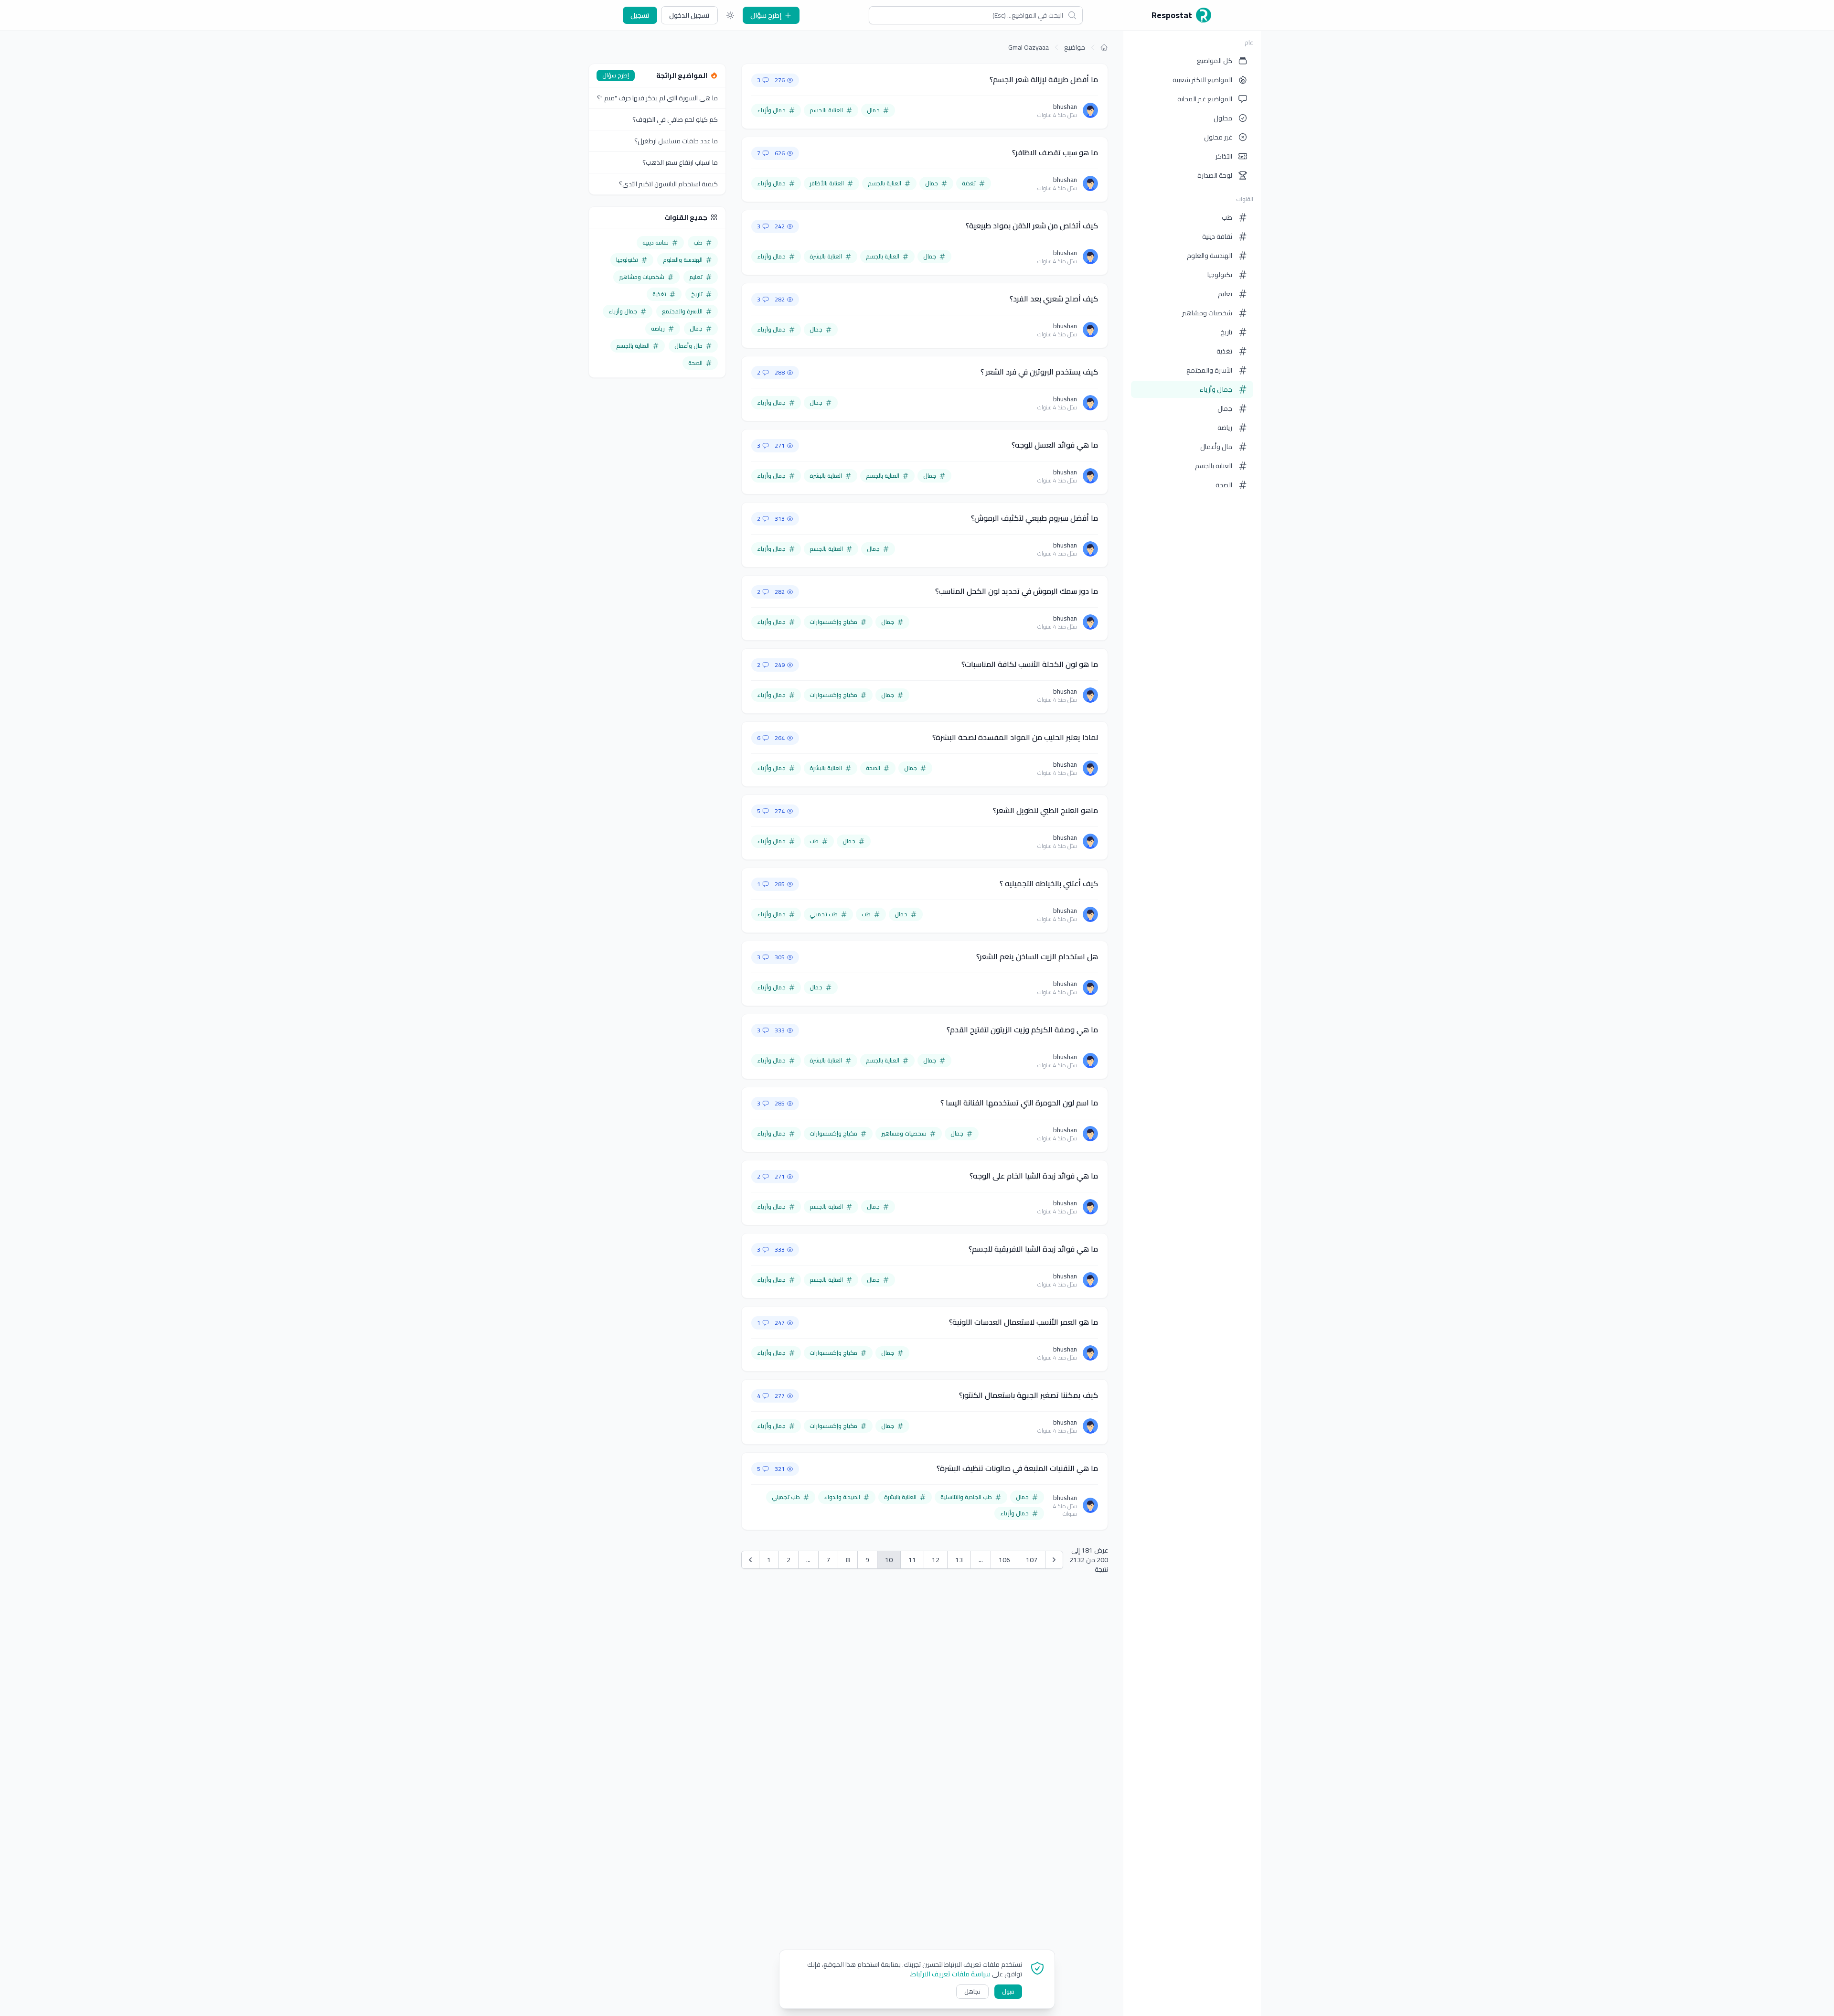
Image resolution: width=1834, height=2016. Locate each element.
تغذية (1224, 351)
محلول (1223, 118)
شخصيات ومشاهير (1207, 313)
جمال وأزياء (1216, 389)
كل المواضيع (1215, 61)
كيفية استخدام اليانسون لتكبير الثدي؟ (668, 184)
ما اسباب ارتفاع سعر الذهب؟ (680, 162)
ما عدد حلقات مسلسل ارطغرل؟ (676, 141)
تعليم (1225, 294)
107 (1032, 1560)
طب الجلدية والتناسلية (966, 1497)
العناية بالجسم (1214, 466)
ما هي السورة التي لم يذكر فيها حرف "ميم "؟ (657, 98)
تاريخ (1226, 332)
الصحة (1224, 485)
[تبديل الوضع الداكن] (730, 15)
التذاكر (1224, 156)
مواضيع (1075, 47)
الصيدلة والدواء (842, 1497)
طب (1227, 217)
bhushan (1065, 107)
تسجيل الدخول (689, 15)
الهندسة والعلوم (1210, 256)
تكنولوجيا (1220, 275)
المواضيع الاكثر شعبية (1202, 80)
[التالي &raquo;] (1054, 1560)
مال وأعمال (1216, 447)
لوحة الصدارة (1215, 175)
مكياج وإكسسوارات (833, 622)
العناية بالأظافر (827, 183)
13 (959, 1560)
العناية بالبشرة (826, 256)
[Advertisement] (657, 533)
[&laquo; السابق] (750, 1560)
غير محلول (1218, 137)
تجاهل (972, 1991)
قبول (1008, 1991)
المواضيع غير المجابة (1205, 99)
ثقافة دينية (1217, 236)
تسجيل (640, 15)
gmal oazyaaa (1029, 47)
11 (912, 1560)
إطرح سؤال (766, 15)
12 (936, 1560)
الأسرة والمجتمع (1209, 370)
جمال (1225, 408)
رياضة (1225, 428)
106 (1004, 1560)
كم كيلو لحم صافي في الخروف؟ (675, 119)
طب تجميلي (824, 914)
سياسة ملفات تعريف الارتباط (951, 1974)
